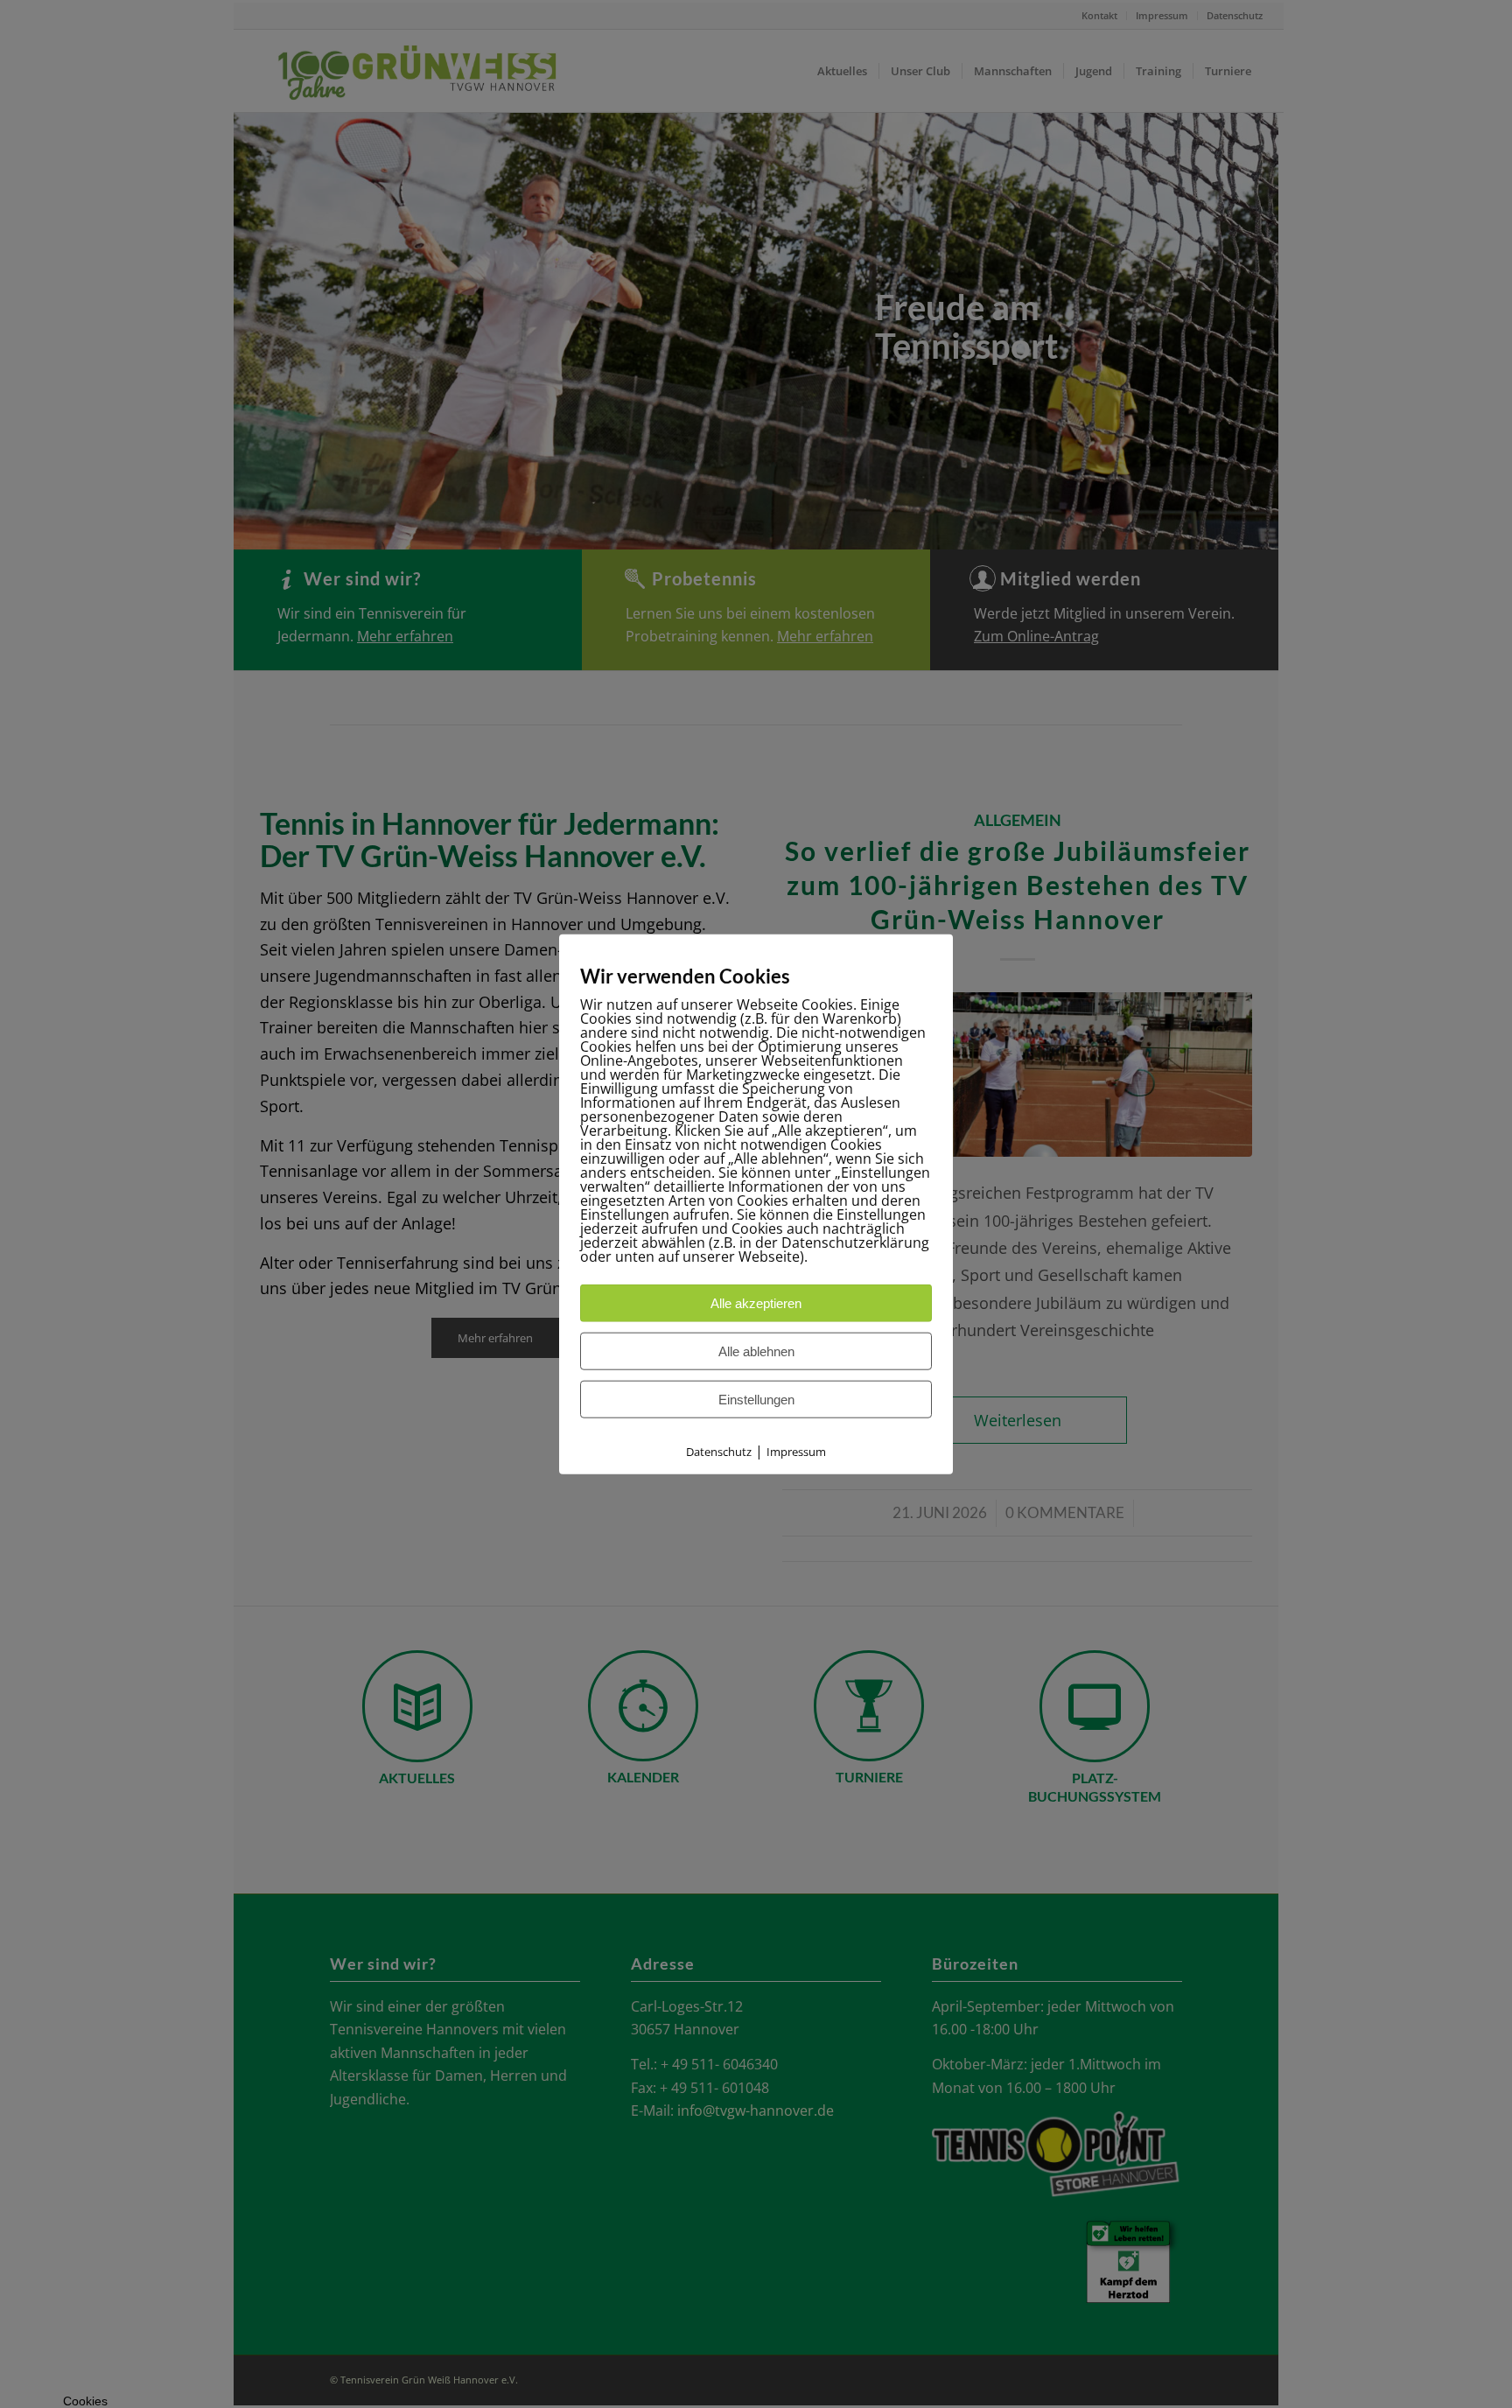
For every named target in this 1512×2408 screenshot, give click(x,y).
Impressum (796, 1452)
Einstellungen (756, 1400)
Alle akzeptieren (756, 1303)
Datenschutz (719, 1452)
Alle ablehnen (756, 1351)
